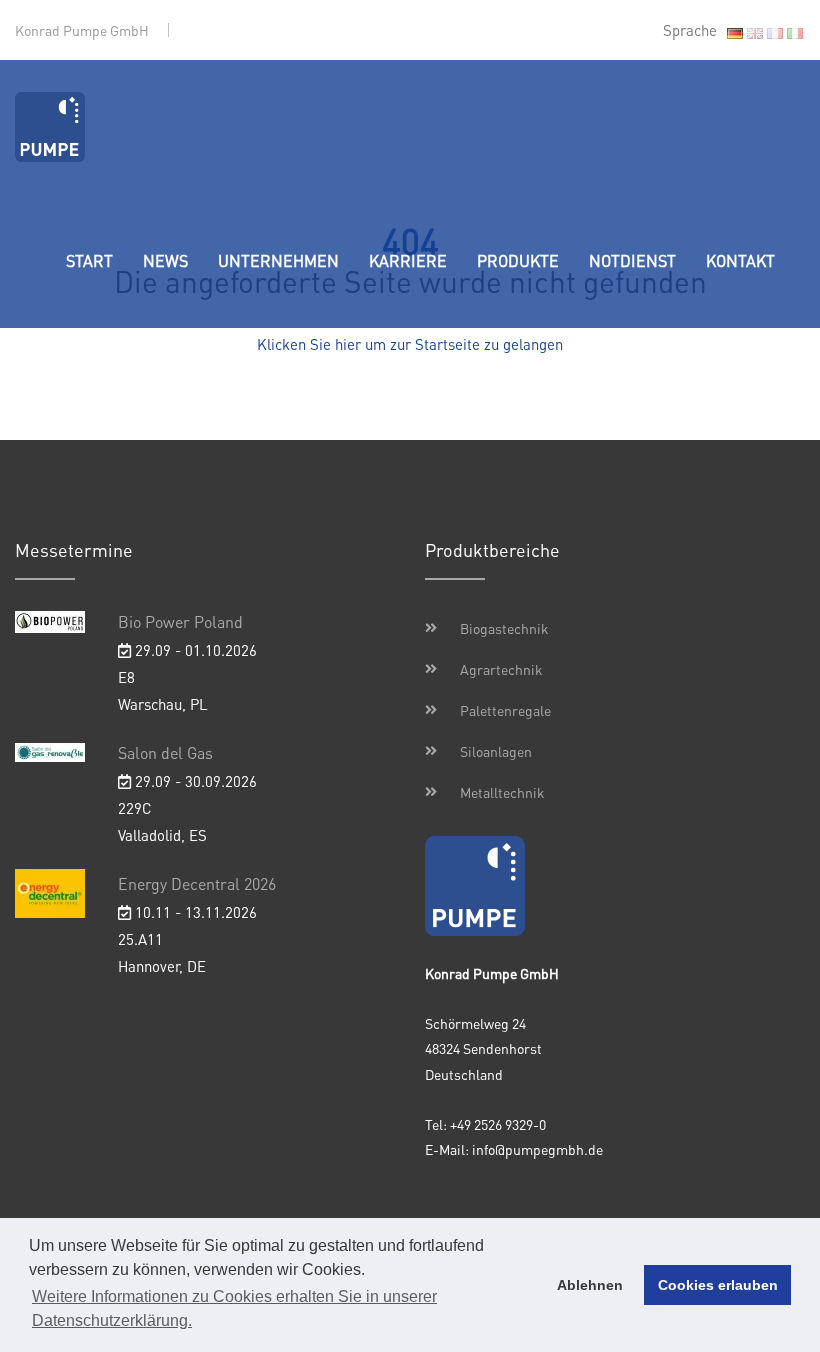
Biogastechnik (504, 628)
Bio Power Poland (180, 621)
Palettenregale (505, 710)
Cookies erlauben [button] (718, 1285)
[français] (775, 32)
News (165, 260)
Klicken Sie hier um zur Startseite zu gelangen (410, 344)
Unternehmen (278, 260)
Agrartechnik (501, 669)
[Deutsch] (735, 32)
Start (89, 260)
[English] (755, 32)
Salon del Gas (165, 752)
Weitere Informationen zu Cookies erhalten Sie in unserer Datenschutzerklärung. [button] (234, 1308)
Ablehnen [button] (590, 1285)
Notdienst (632, 260)
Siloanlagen (496, 751)
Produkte (518, 260)
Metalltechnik (502, 792)
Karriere (408, 260)
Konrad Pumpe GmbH (82, 30)
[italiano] (795, 32)
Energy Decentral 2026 (197, 883)
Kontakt (740, 260)
